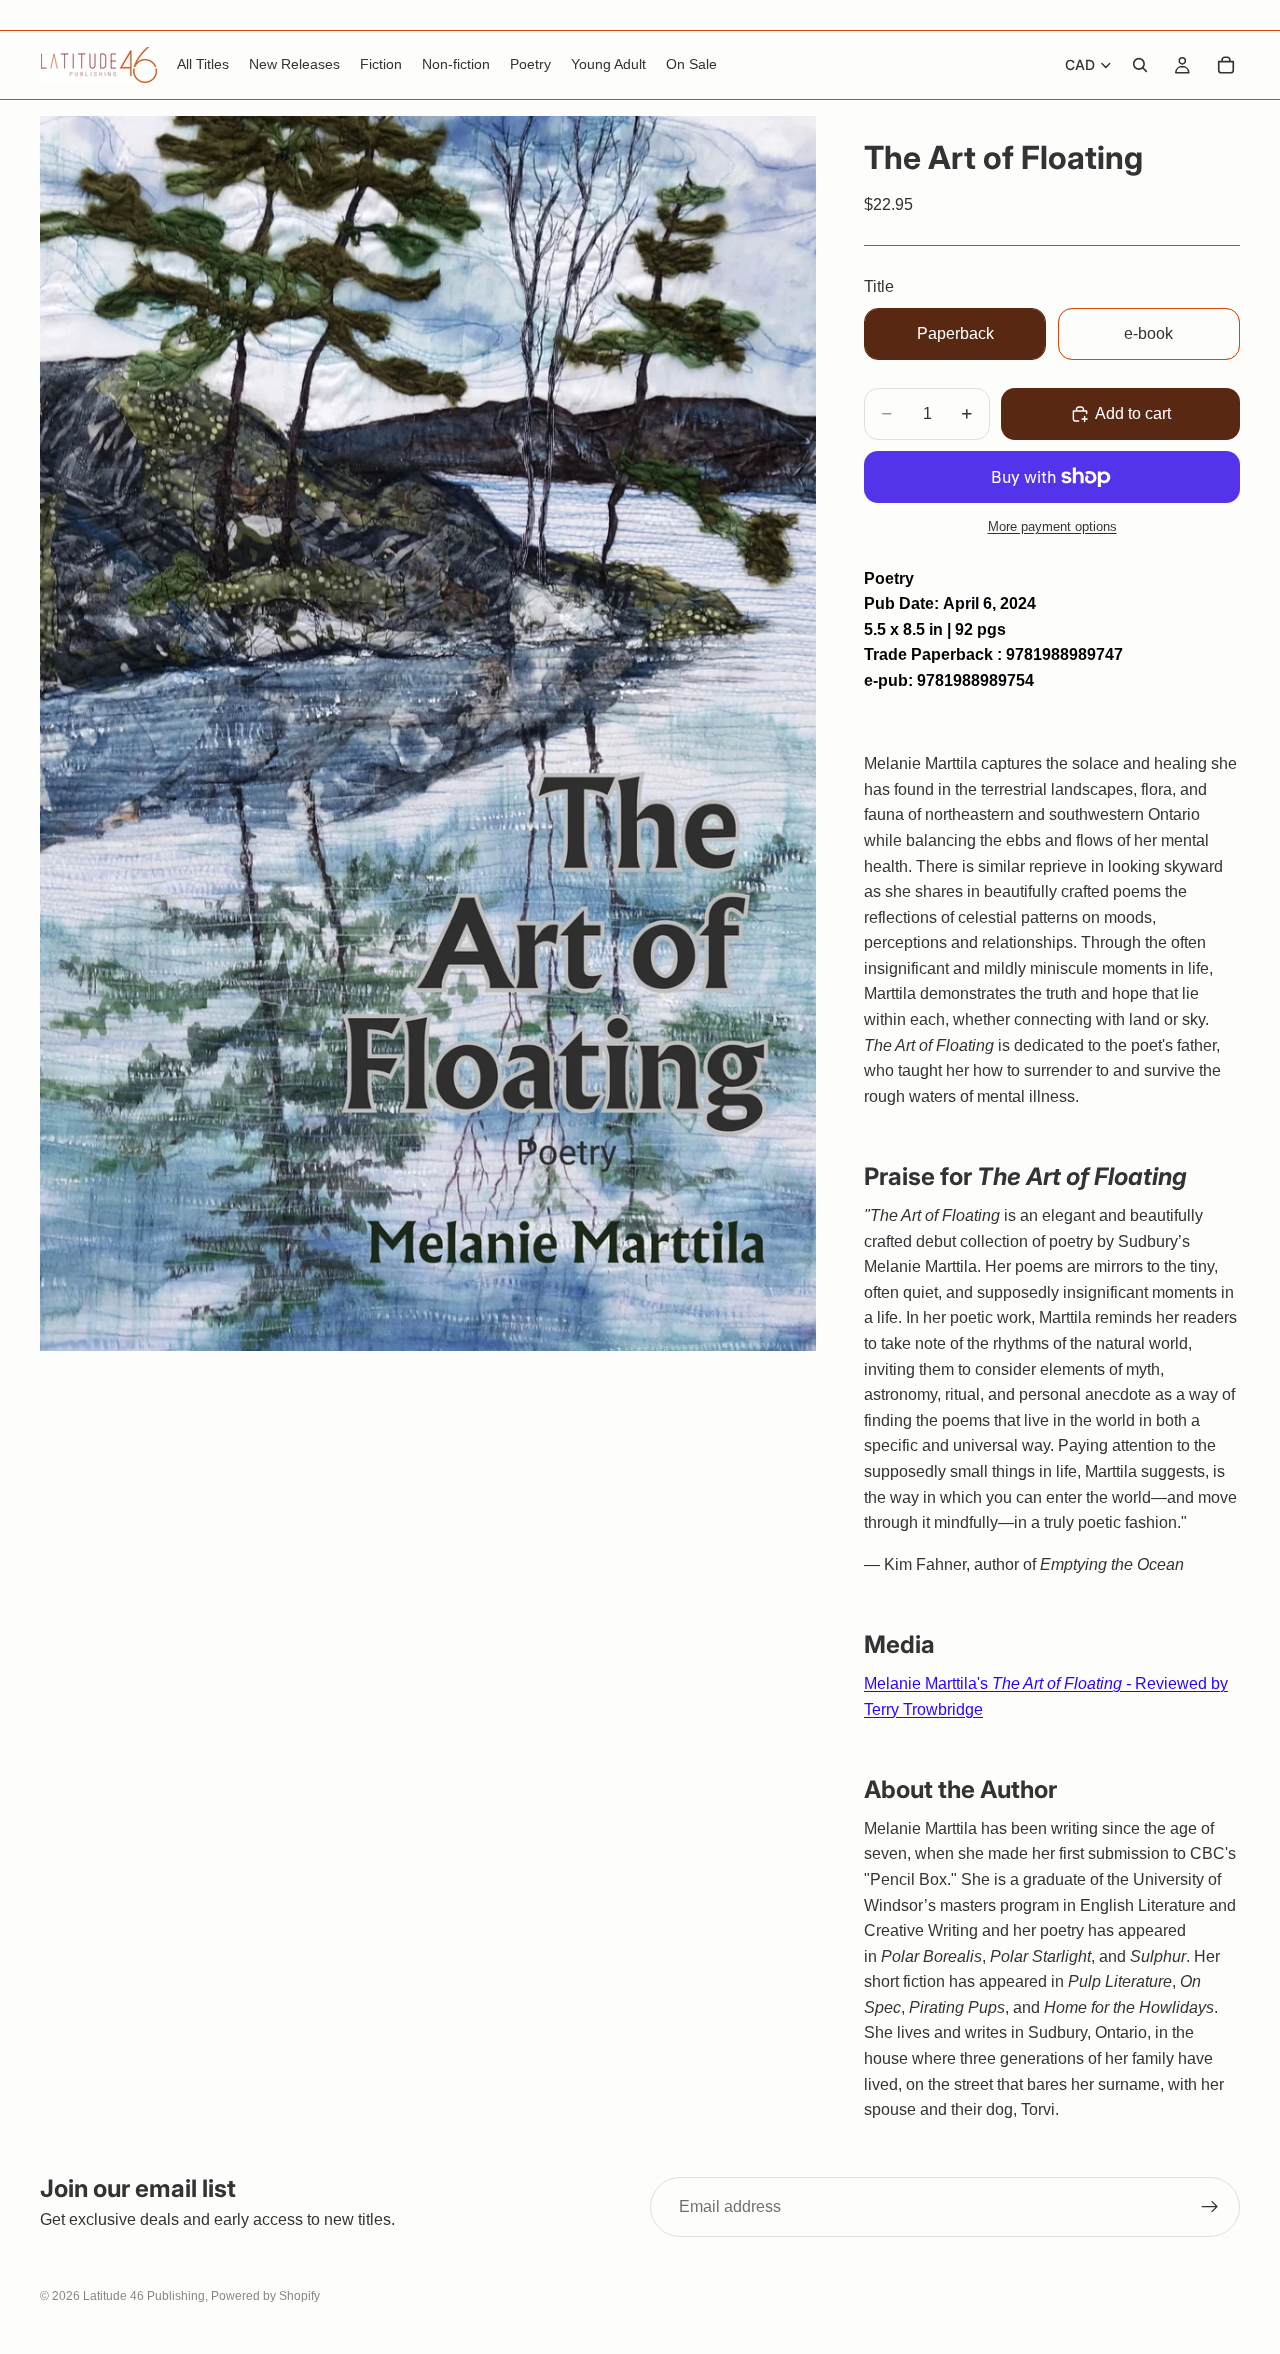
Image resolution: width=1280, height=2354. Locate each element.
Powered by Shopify (265, 2296)
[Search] (1140, 65)
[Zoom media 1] (428, 733)
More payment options (1052, 526)
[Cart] (1226, 65)
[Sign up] (1210, 2207)
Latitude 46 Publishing (144, 2296)
